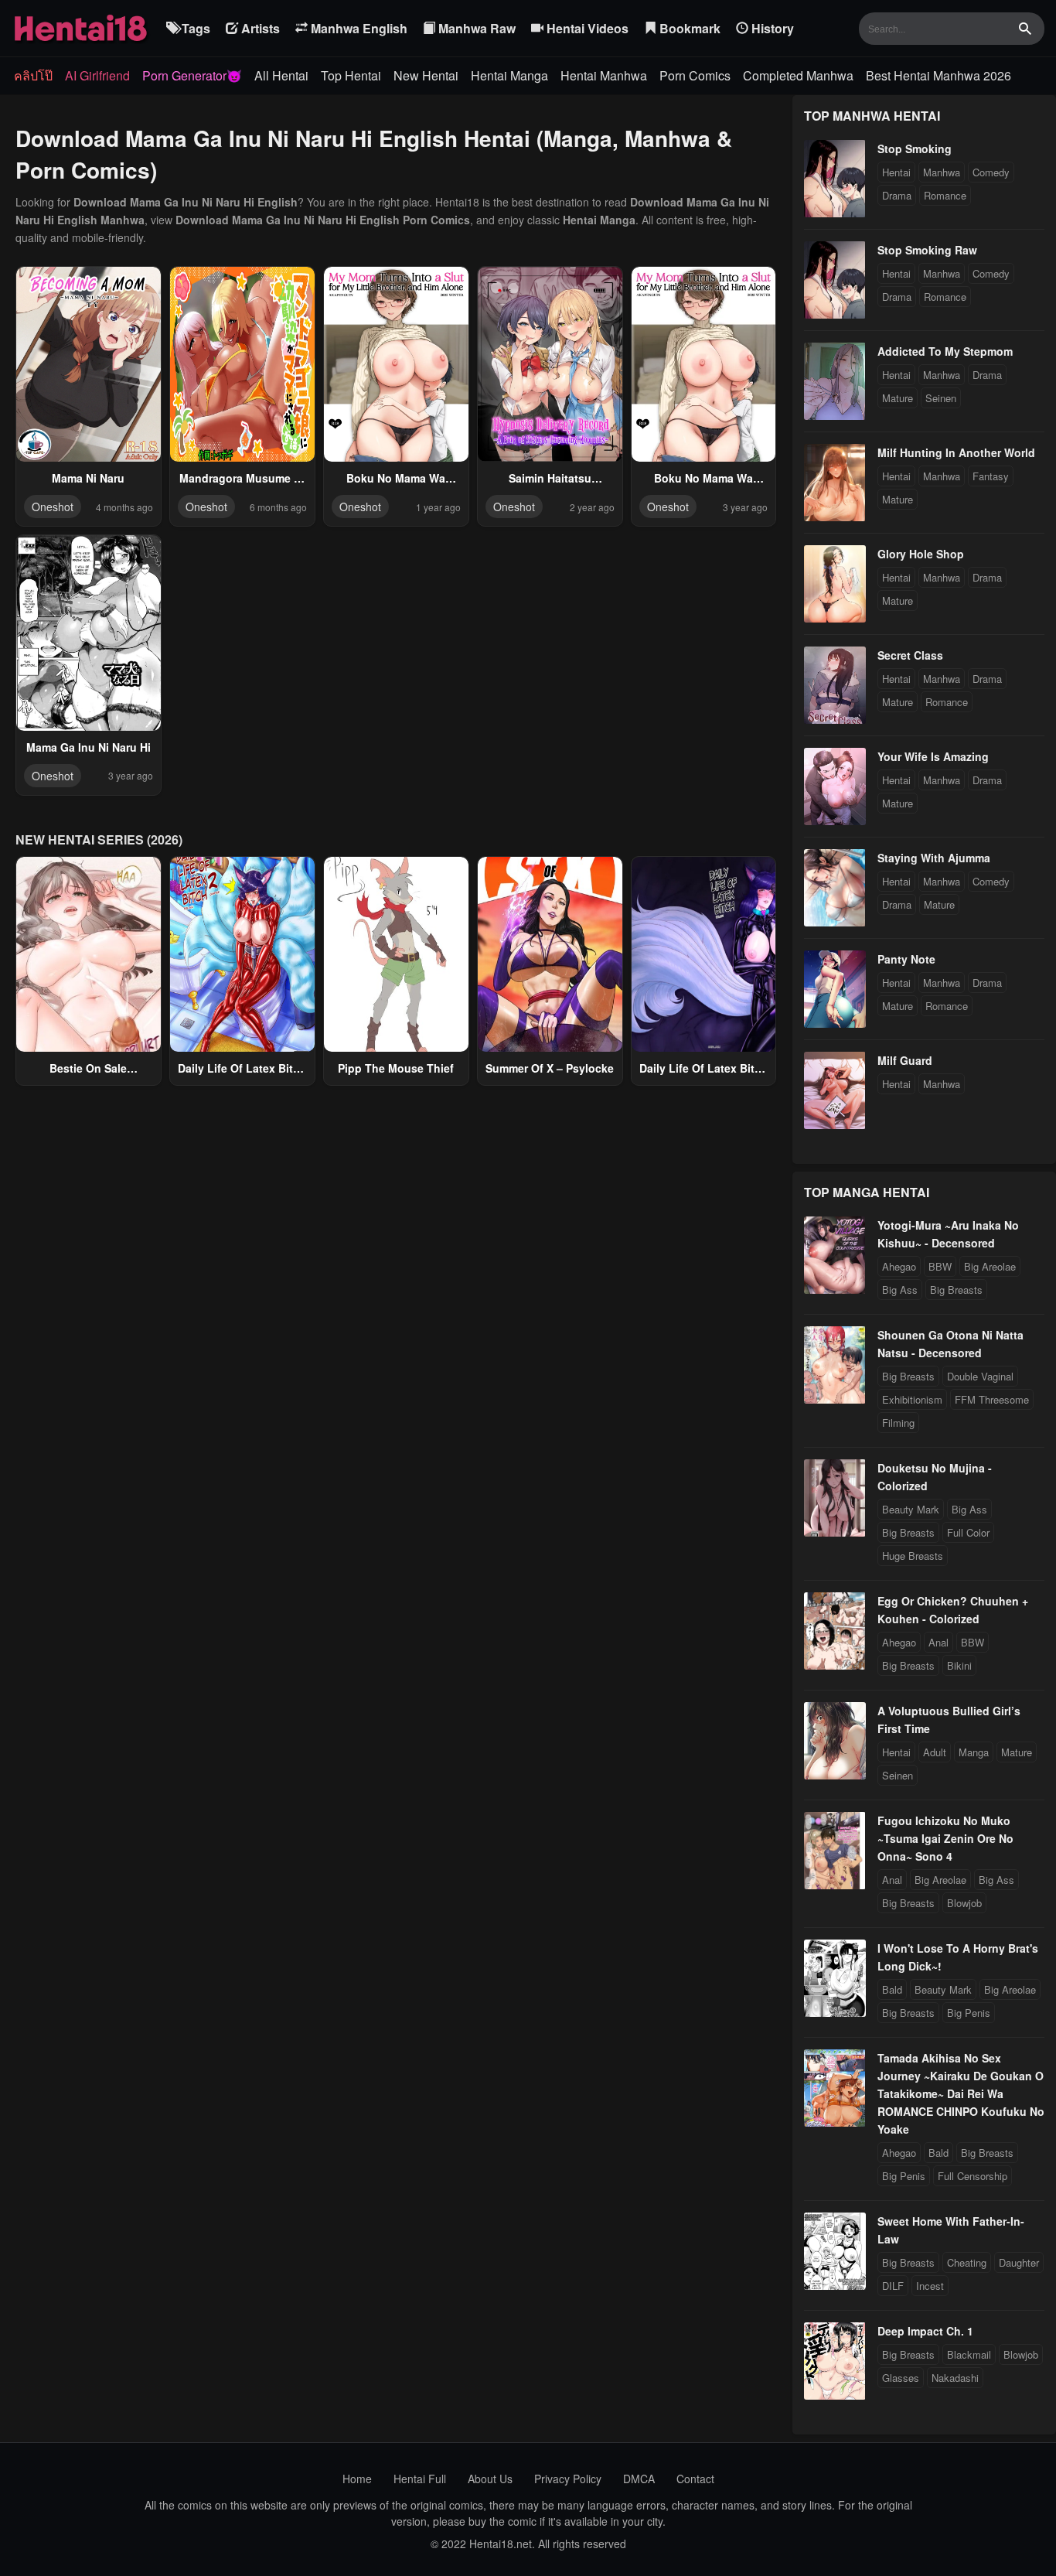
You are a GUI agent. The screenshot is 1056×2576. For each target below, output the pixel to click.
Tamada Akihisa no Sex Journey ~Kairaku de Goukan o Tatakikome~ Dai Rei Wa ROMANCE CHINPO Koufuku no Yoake (961, 2093)
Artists (259, 28)
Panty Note (906, 959)
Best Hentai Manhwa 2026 (938, 75)
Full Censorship (973, 2176)
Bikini (959, 1665)
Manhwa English (358, 28)
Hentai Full (420, 2479)
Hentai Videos (586, 28)
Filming (898, 1423)
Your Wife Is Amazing (933, 756)
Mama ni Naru (88, 478)
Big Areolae (990, 1266)
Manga (974, 1752)
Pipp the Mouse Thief (396, 1068)
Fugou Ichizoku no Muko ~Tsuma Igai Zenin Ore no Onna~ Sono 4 (945, 1838)
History (771, 28)
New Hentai (426, 75)
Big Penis (969, 2013)
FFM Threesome (992, 1399)
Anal (938, 1642)
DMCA (639, 2479)
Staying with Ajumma (934, 858)
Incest (930, 2286)
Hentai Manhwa (604, 75)
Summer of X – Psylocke (550, 1068)
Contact (695, 2479)
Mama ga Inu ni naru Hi (89, 747)
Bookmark (688, 28)
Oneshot (53, 507)
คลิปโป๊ (33, 75)
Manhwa (942, 172)
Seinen (941, 398)
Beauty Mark (911, 1509)
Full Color (968, 1532)
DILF (893, 2286)
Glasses (901, 2378)
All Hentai (281, 75)
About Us (490, 2479)
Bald (892, 1989)
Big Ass (900, 1290)
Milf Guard (905, 1060)
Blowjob (964, 1903)
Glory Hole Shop (921, 554)
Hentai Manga (509, 75)
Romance (945, 195)
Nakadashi (955, 2378)
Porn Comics (695, 75)
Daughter (1019, 2262)
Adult (935, 1752)
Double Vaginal (980, 1376)
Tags (194, 28)
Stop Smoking (915, 148)
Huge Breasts (913, 1556)
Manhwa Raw (475, 28)
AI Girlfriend (97, 75)
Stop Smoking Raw (927, 250)
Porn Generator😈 (192, 75)
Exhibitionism (912, 1399)
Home (357, 2479)
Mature (898, 398)
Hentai (896, 172)
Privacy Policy (568, 2479)
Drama (897, 195)
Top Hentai (351, 75)
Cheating (967, 2262)
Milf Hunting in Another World (956, 452)
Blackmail (969, 2354)
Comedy (991, 172)
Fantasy (991, 476)
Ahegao (899, 1266)
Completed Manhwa (798, 75)
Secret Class (910, 655)
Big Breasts (956, 1290)
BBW (940, 1266)
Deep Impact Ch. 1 (925, 2331)
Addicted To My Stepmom (945, 351)
